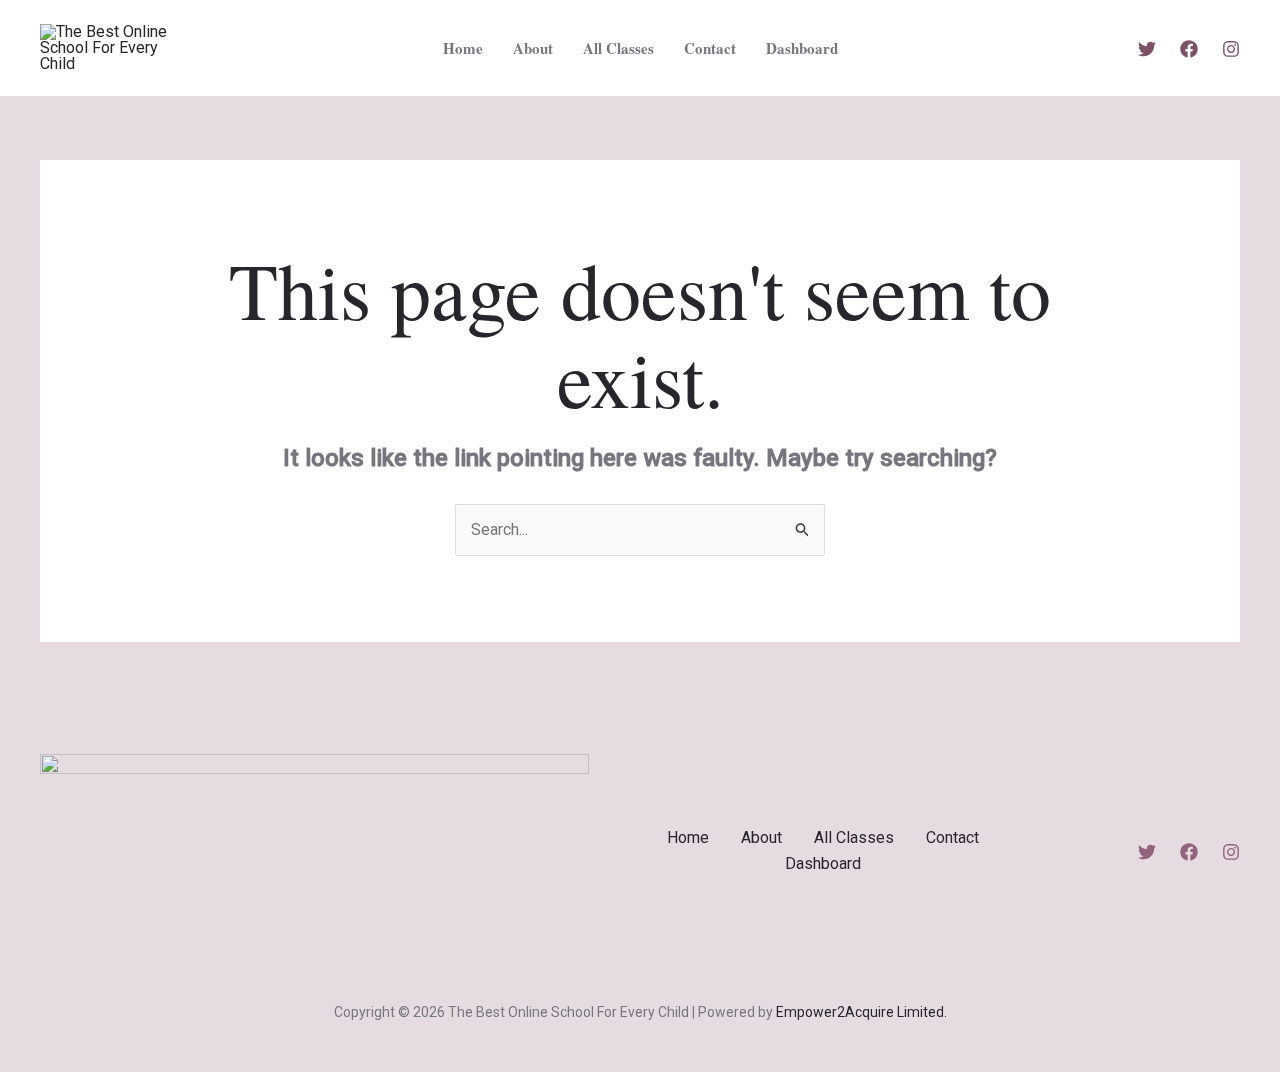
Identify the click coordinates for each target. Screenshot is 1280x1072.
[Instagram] (1231, 49)
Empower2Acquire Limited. (861, 1012)
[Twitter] (1147, 49)
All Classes (618, 48)
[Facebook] (1189, 49)
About (533, 48)
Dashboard (802, 48)
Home (463, 48)
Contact (710, 48)
